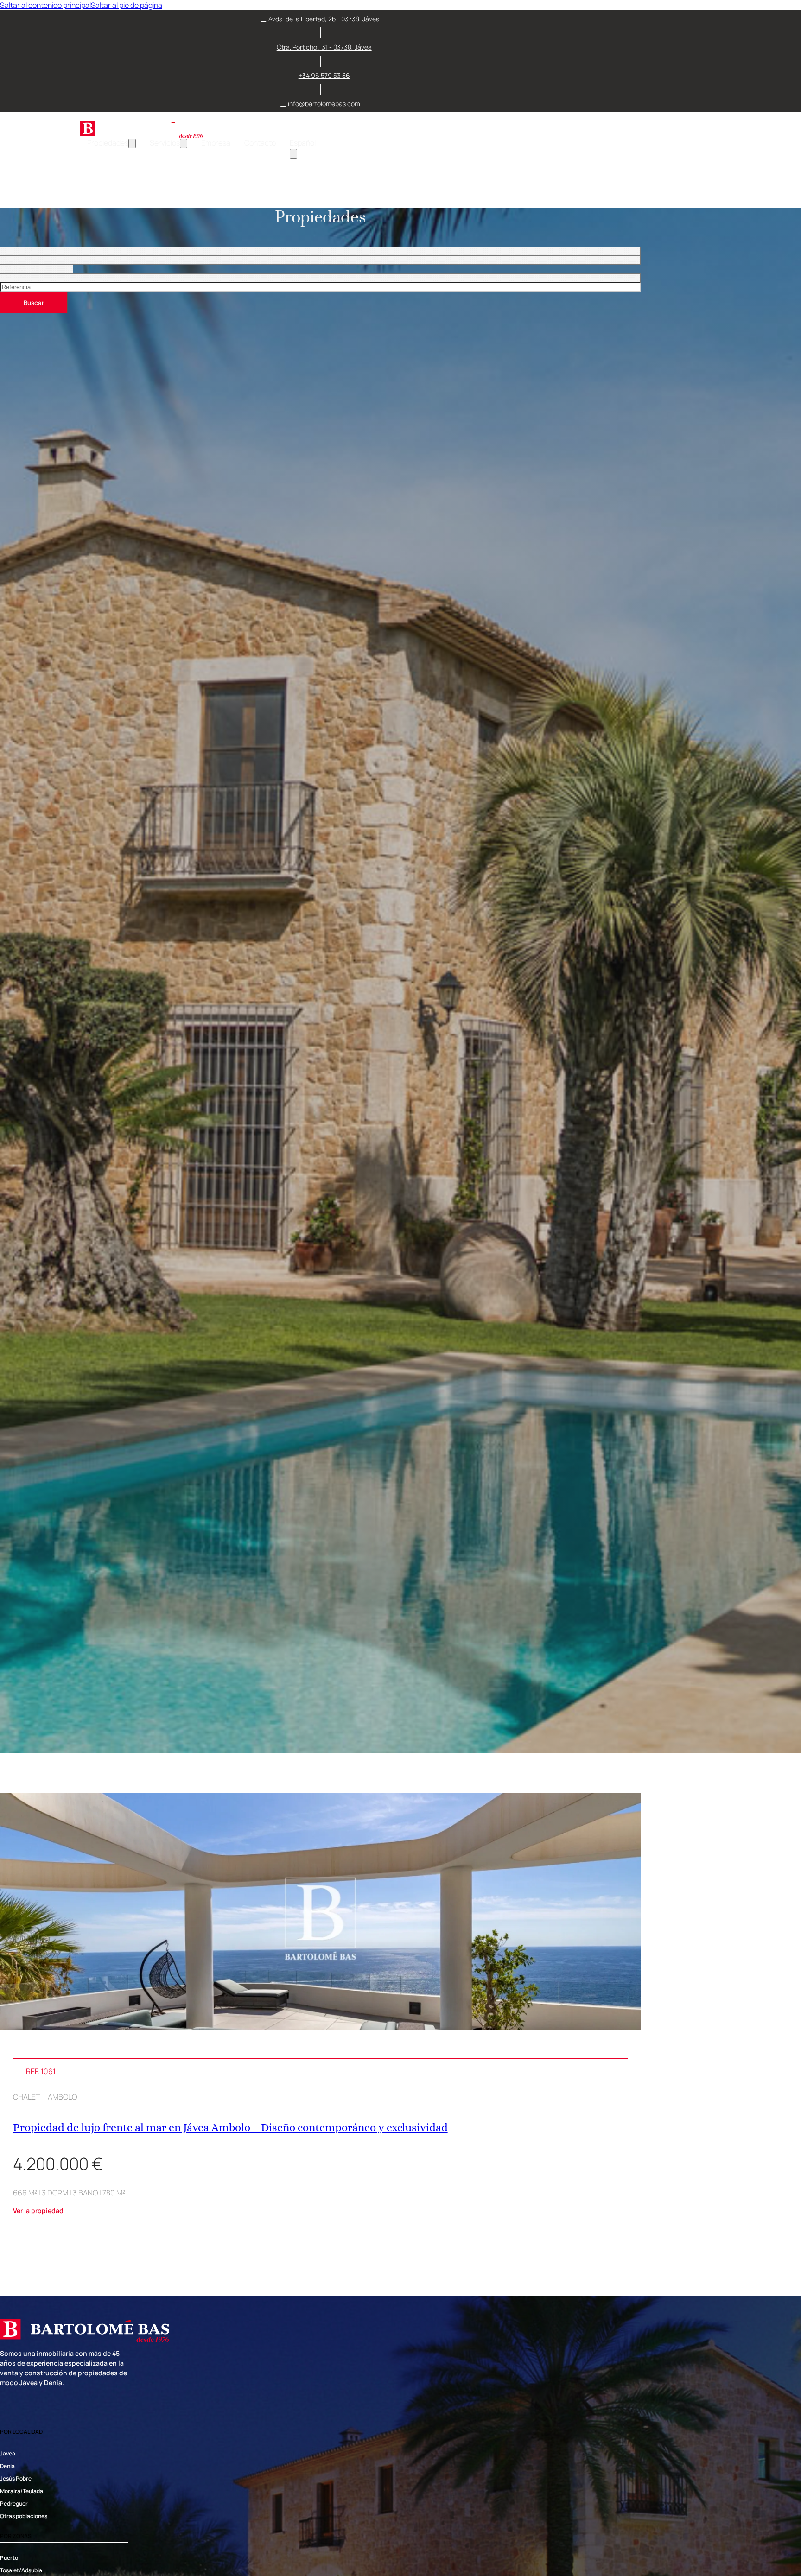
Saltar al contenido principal (45, 5)
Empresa (216, 143)
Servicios (165, 143)
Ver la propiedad (38, 2211)
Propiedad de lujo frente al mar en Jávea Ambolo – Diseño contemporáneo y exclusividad (230, 2127)
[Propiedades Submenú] (132, 143)
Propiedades (108, 143)
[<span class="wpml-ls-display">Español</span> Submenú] (293, 154)
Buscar (34, 303)
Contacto (260, 143)
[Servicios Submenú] (184, 143)
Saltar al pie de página (127, 5)
